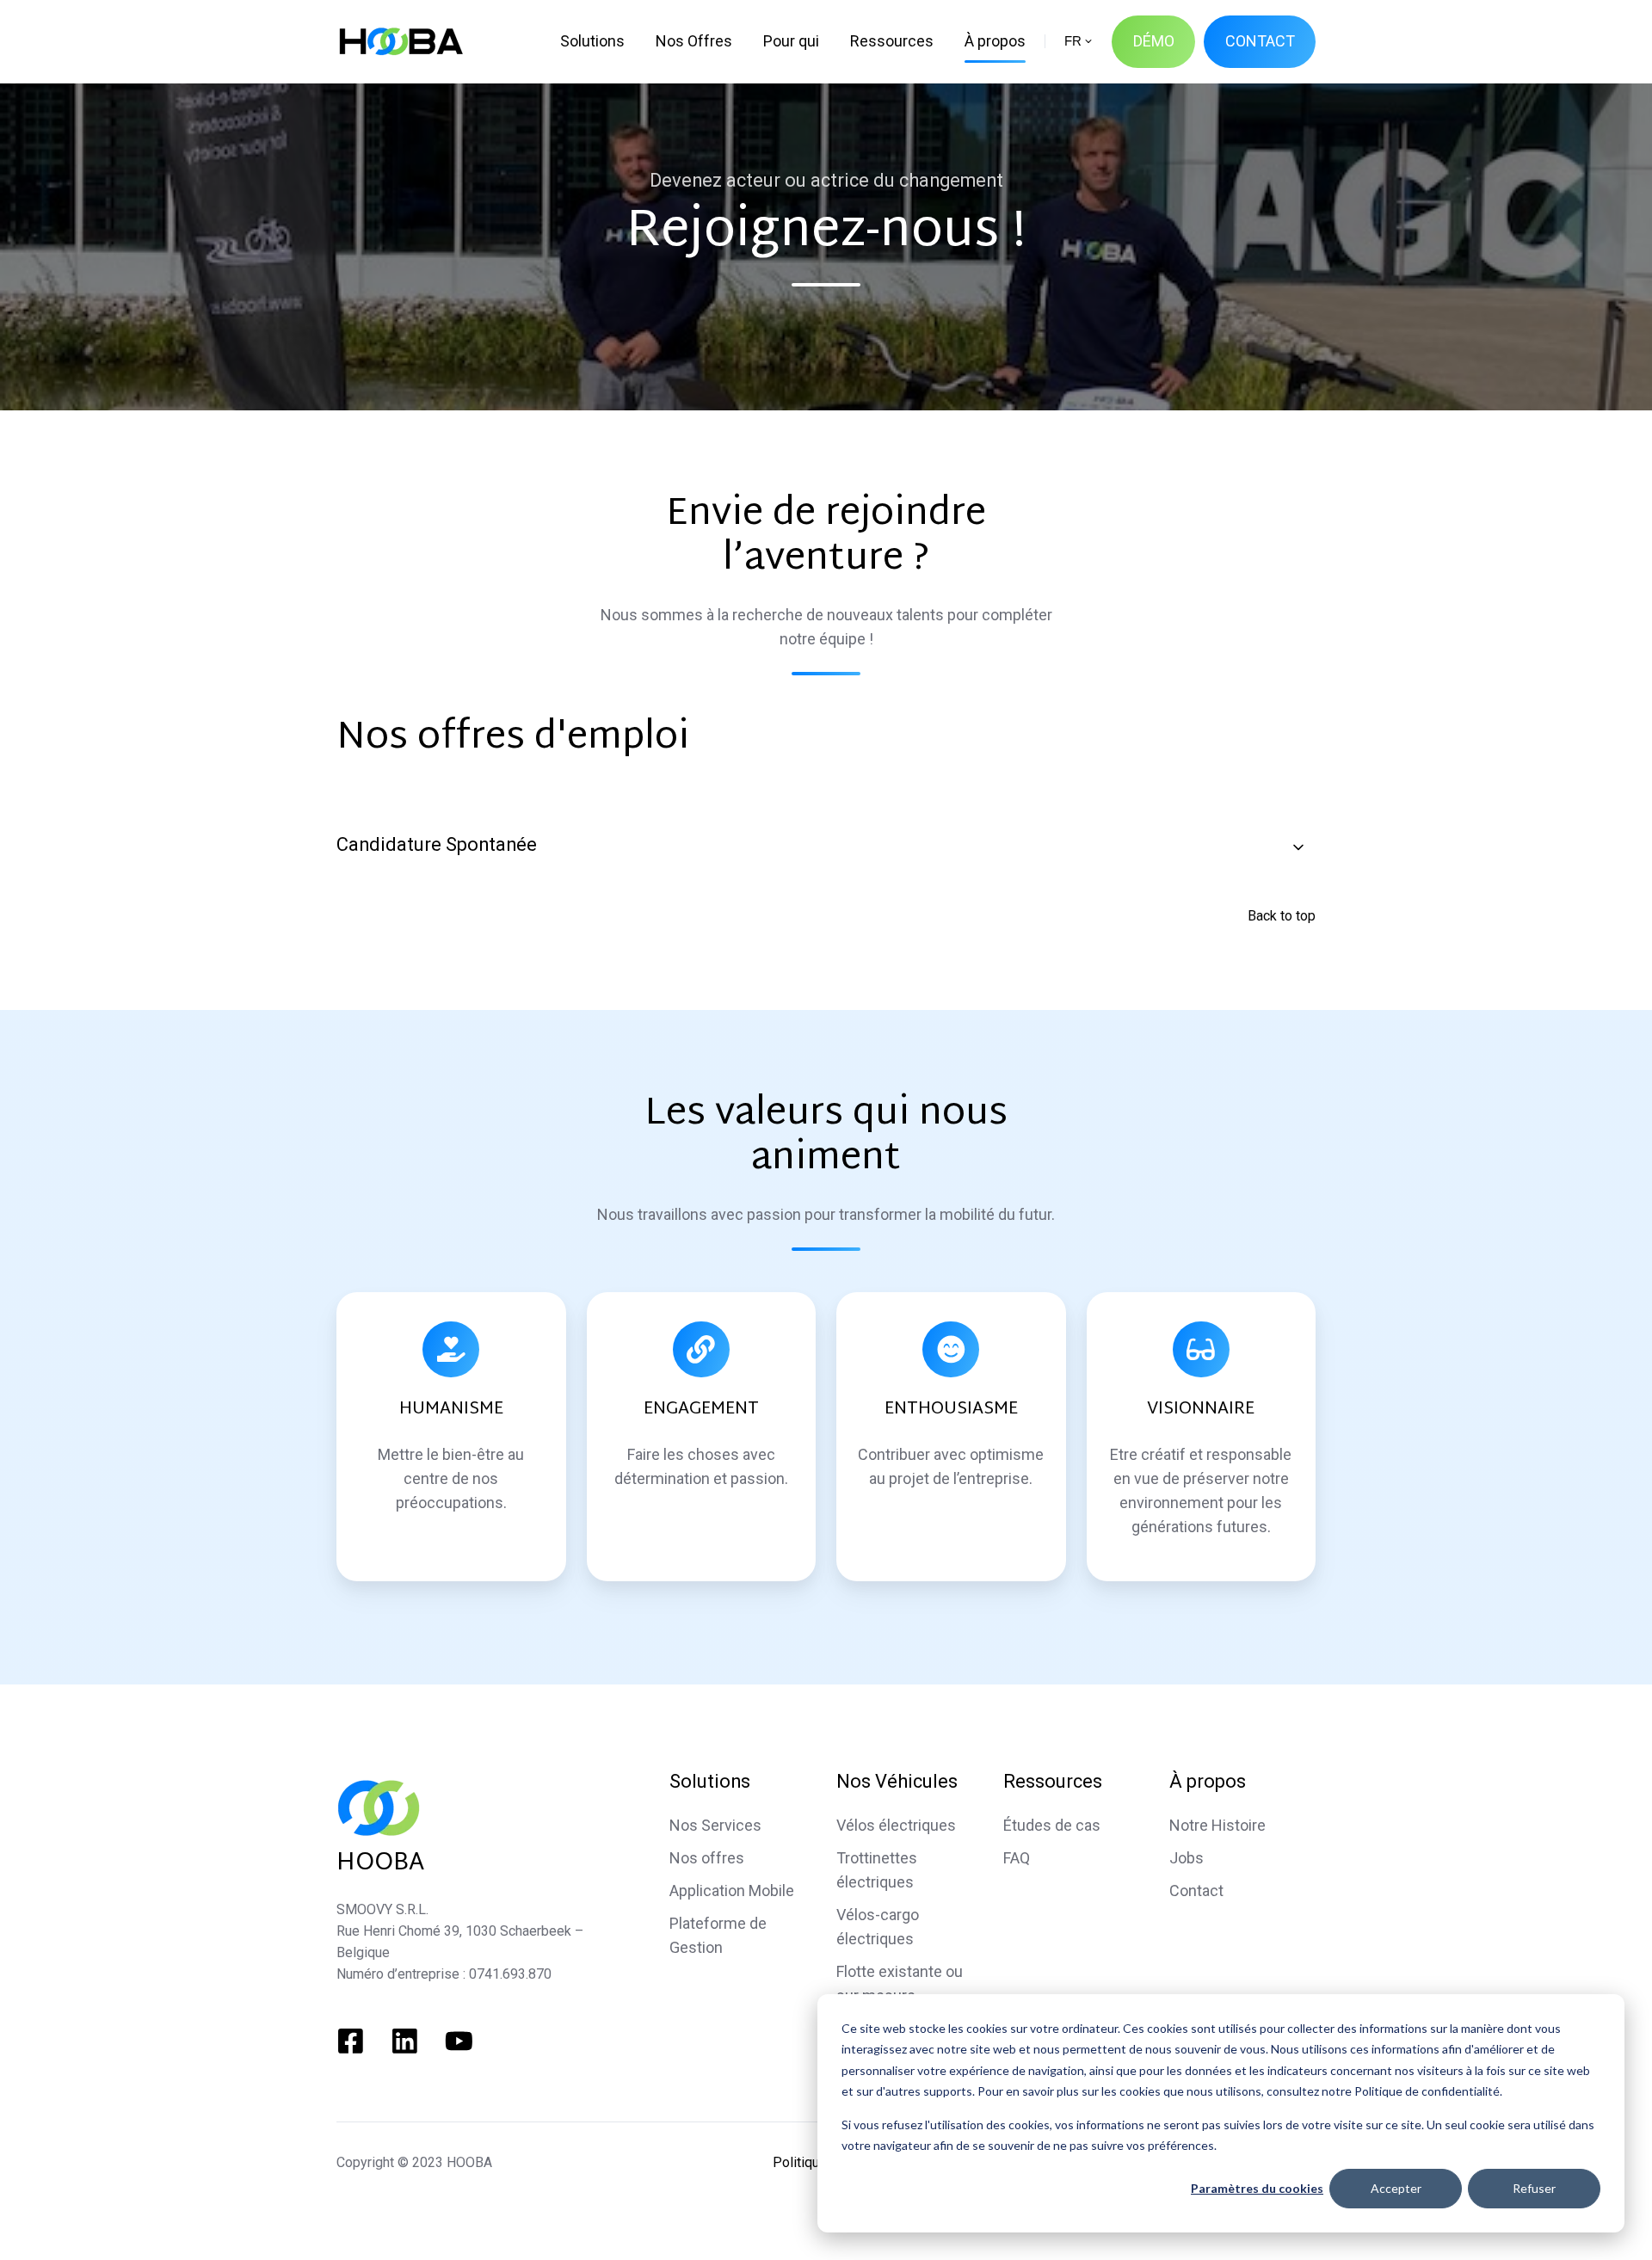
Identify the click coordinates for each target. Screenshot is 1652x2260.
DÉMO (1154, 41)
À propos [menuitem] (995, 41)
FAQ (1017, 1858)
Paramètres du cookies (1257, 2188)
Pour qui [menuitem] (791, 41)
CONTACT (1260, 41)
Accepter (1396, 2188)
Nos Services (715, 1825)
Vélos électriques (896, 1825)
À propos (1208, 1781)
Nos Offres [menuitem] (694, 41)
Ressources (1053, 1781)
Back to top (1282, 916)
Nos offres (707, 1858)
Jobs (1187, 1858)
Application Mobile (732, 1891)
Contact (1196, 1891)
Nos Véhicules (897, 1781)
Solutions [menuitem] (592, 41)
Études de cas (1052, 1825)
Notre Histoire (1217, 1825)
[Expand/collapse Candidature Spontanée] (1298, 847)
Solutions (710, 1781)
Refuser (1534, 2188)
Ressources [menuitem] (892, 41)
